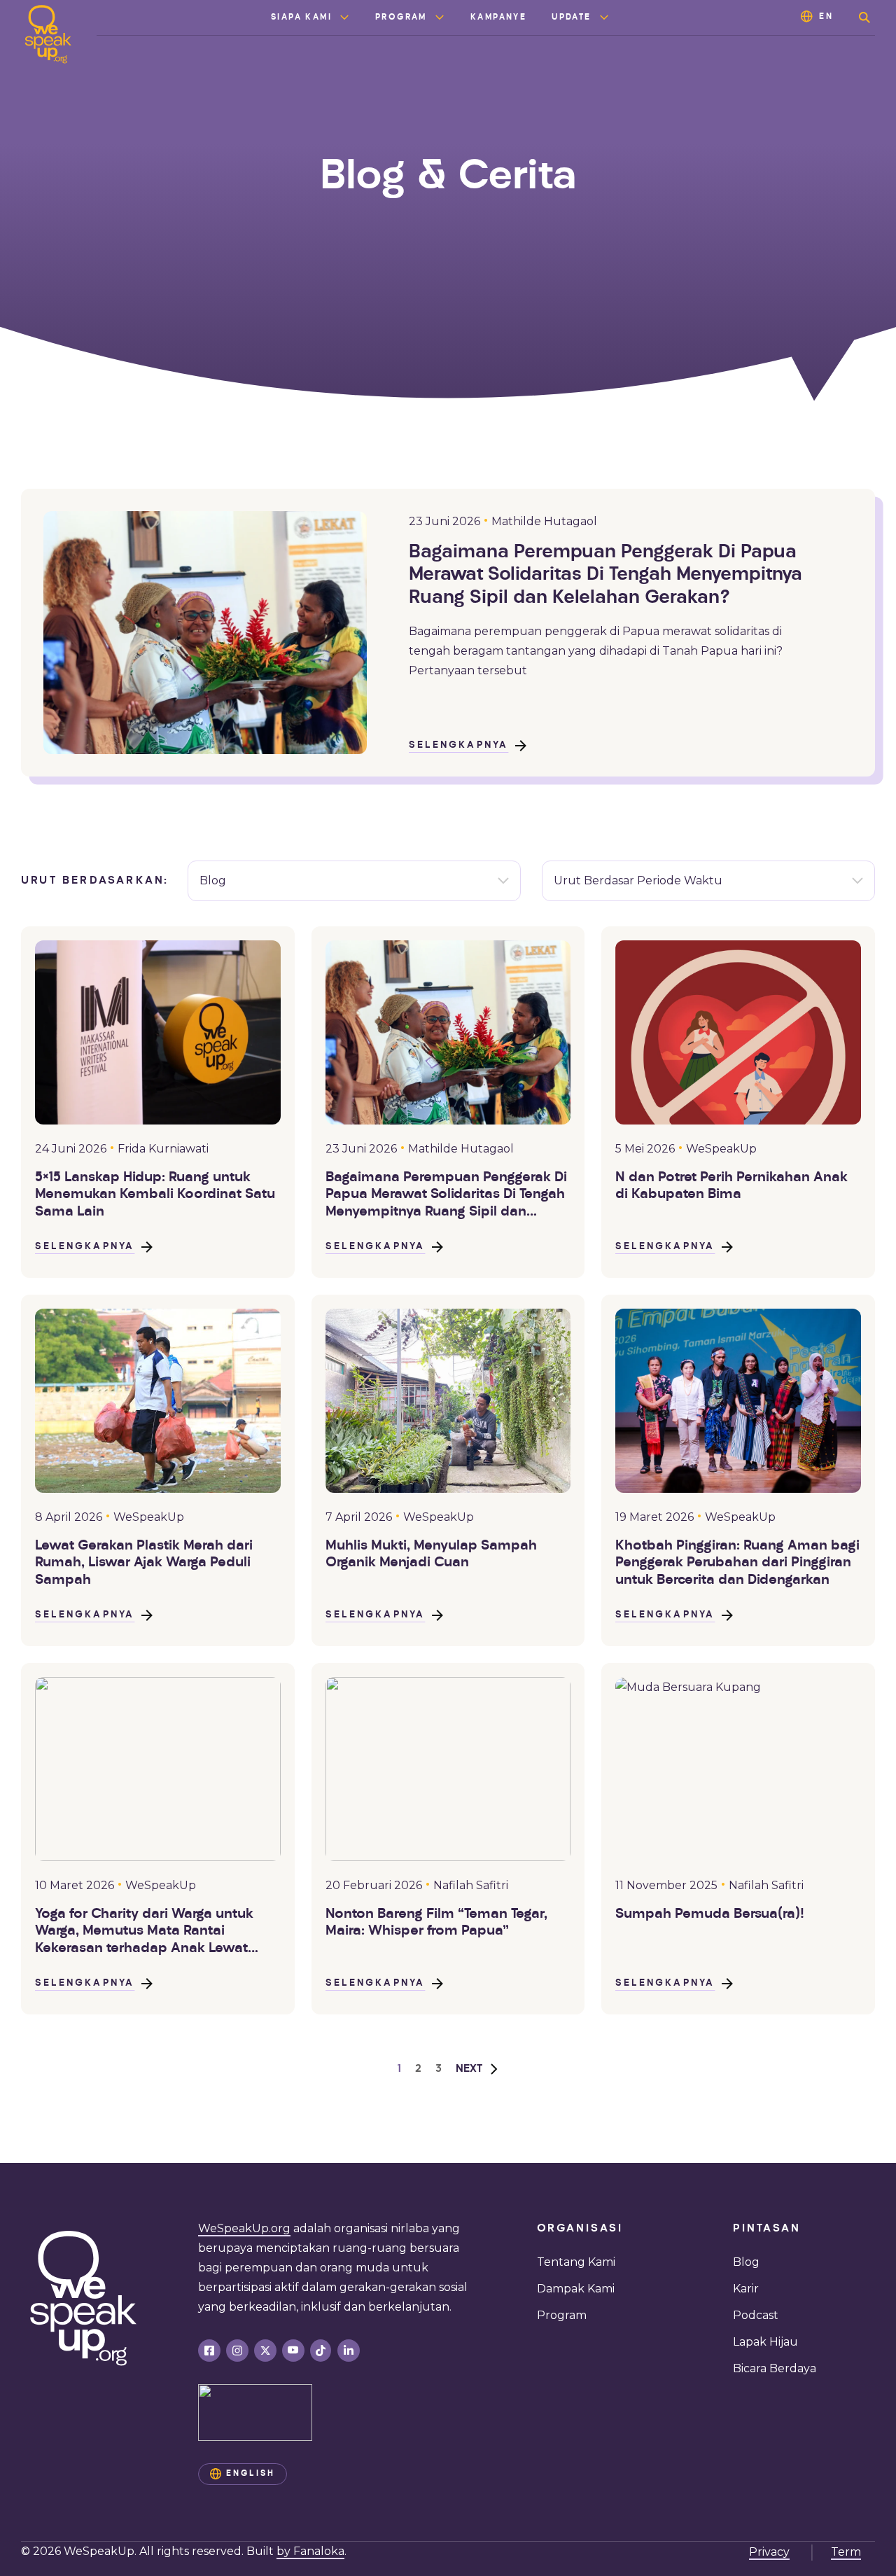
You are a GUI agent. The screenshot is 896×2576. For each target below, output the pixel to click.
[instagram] (237, 2351)
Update (571, 18)
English (251, 2474)
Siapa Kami (301, 18)
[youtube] (293, 2351)
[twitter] (265, 2351)
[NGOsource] (255, 2413)
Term (846, 2552)
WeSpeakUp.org (244, 2228)
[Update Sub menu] (604, 18)
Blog (746, 2262)
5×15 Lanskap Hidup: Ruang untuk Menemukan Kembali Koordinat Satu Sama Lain (155, 1195)
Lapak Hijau (765, 2342)
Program (401, 18)
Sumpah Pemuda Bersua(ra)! (710, 1914)
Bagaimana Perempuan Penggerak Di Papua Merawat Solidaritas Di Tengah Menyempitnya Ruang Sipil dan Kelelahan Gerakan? (605, 576)
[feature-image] (158, 1032)
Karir (746, 2289)
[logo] (48, 34)
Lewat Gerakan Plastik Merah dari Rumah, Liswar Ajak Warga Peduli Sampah (144, 1563)
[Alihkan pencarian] (864, 18)
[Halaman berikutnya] (477, 2069)
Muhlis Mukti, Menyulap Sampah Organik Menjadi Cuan (431, 1554)
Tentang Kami (576, 2262)
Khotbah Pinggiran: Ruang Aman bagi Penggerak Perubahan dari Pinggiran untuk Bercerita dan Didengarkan (737, 1563)
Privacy (769, 2552)
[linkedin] (349, 2351)
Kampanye (498, 18)
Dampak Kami (576, 2289)
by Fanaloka (310, 2551)
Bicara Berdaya (775, 2368)
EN (826, 17)
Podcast (756, 2315)
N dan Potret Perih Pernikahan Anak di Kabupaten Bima (731, 1186)
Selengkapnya (458, 745)
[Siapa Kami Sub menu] (344, 18)
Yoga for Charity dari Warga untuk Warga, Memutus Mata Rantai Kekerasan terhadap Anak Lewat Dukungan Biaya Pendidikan (144, 1932)
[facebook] (209, 2351)
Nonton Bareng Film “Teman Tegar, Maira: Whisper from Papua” (436, 1923)
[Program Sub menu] (440, 18)
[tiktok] (321, 2351)
